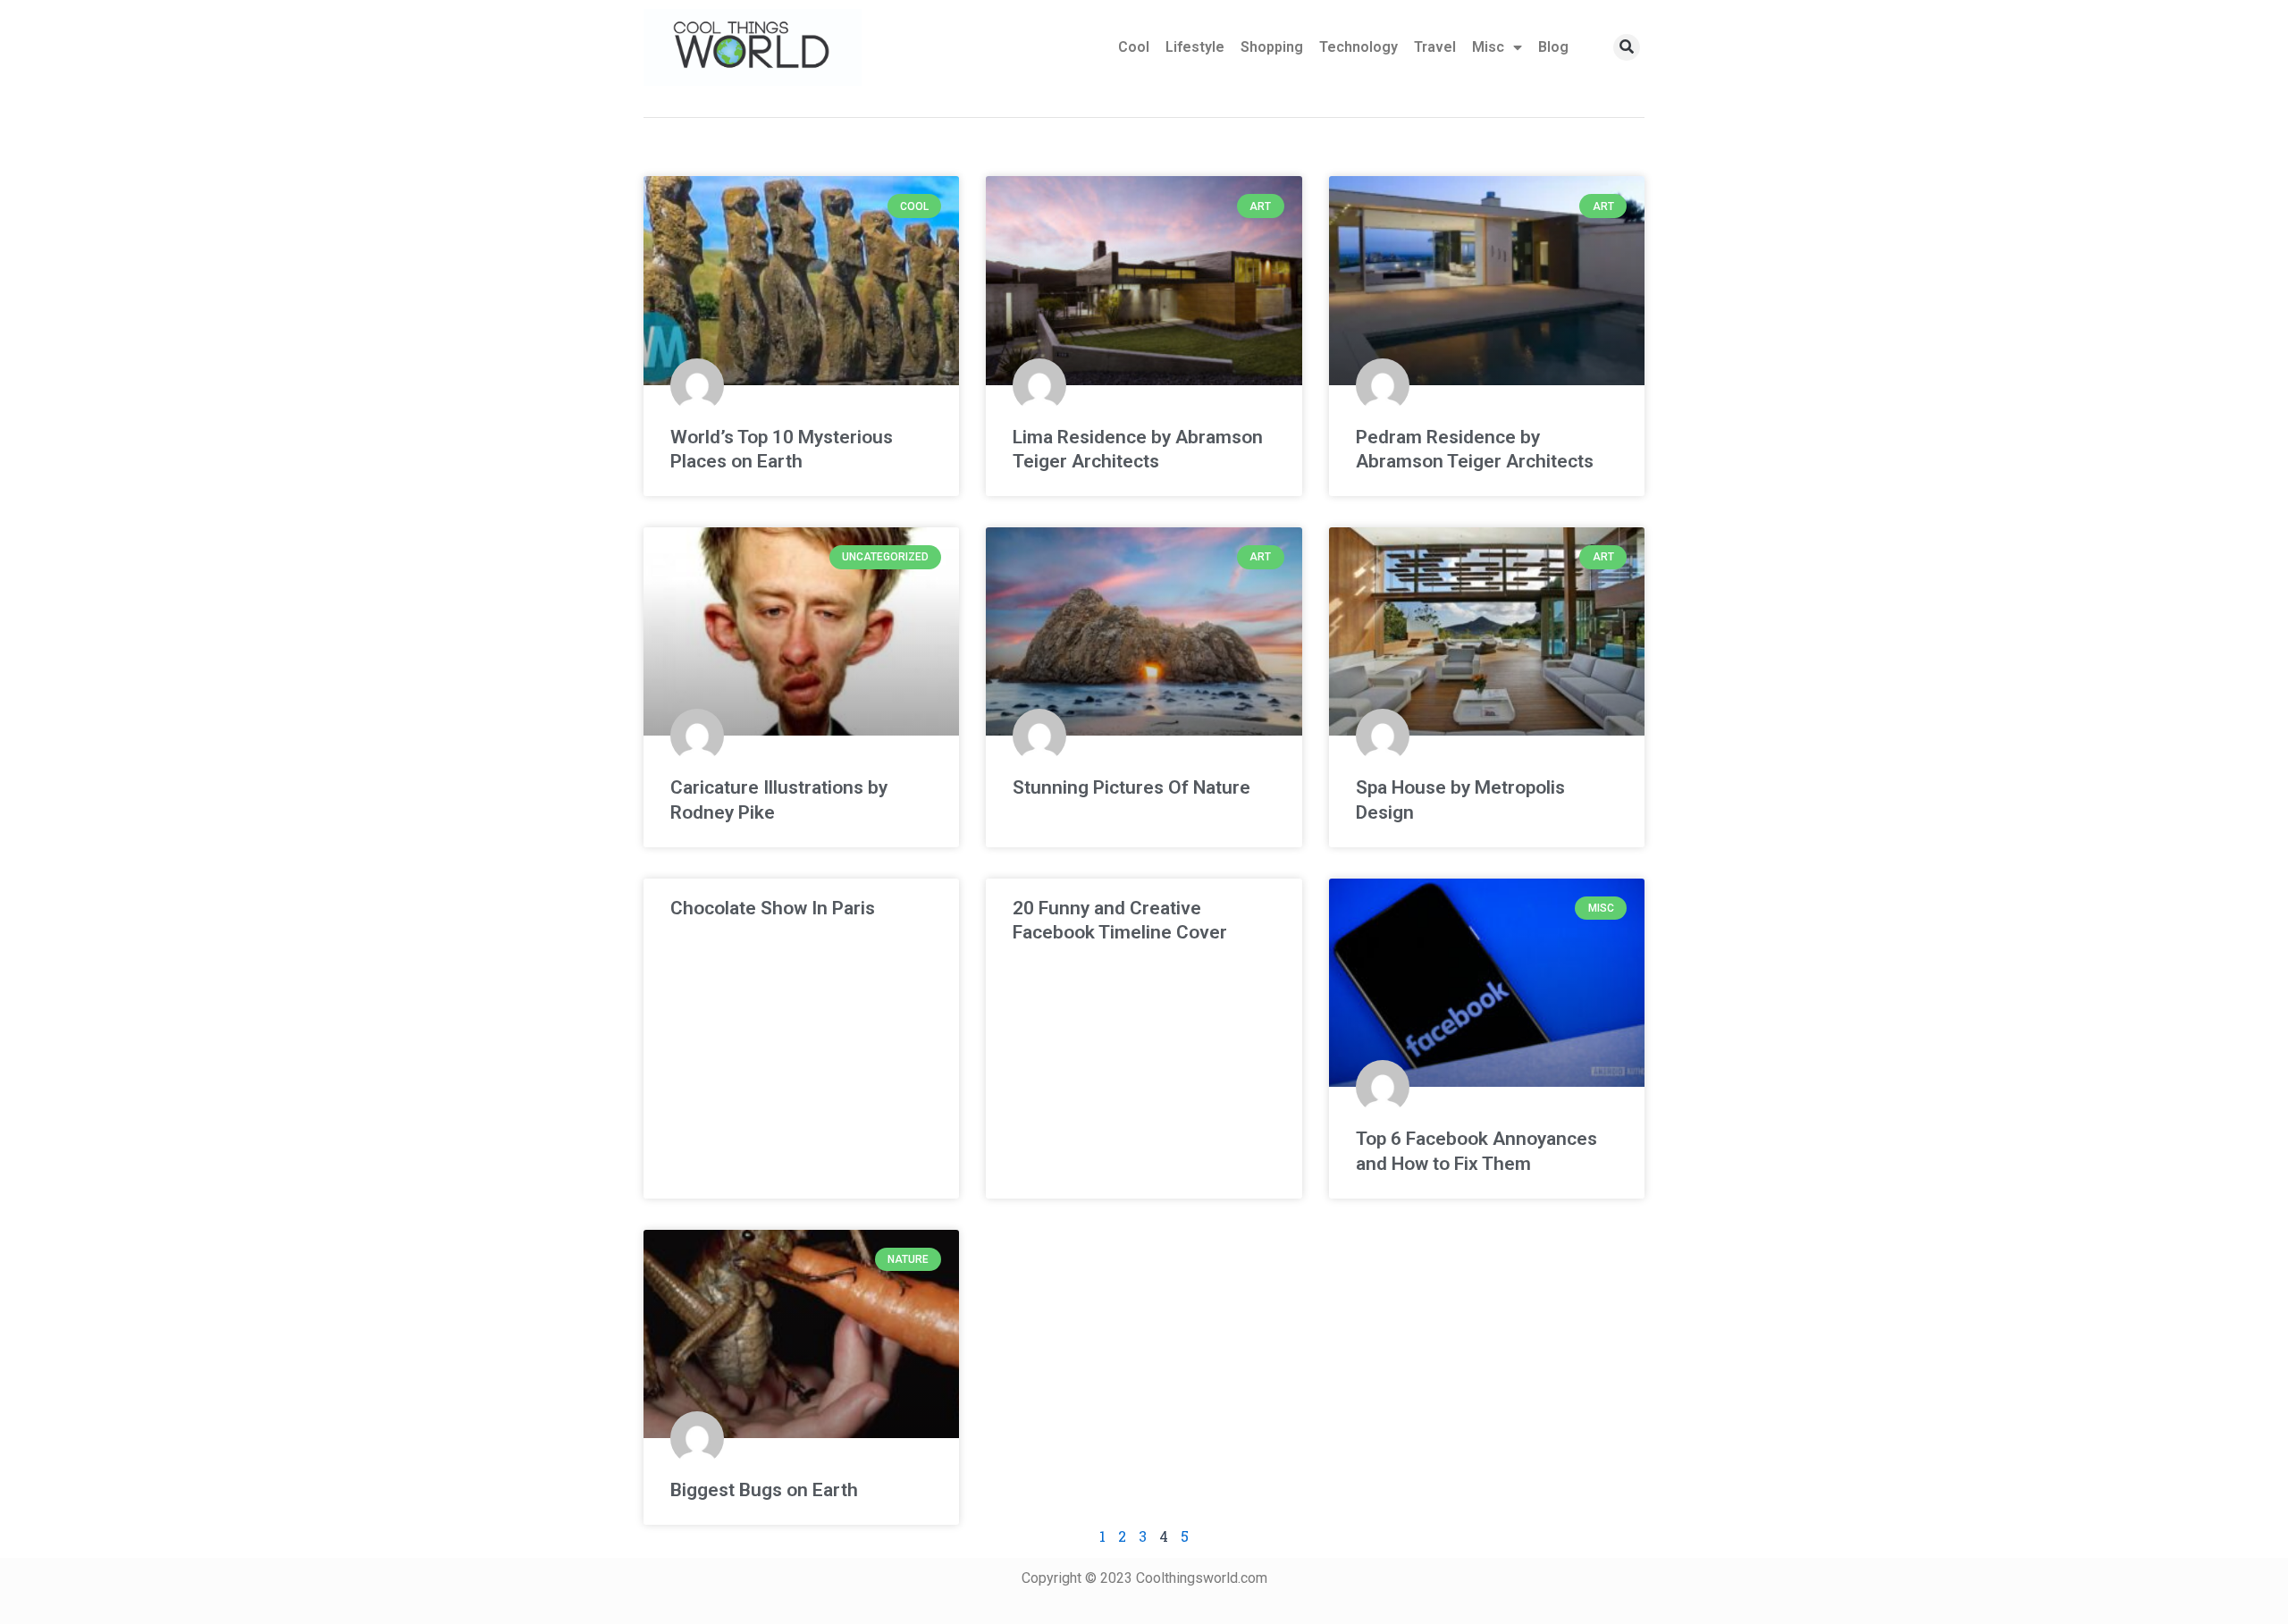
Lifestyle (1195, 47)
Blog (1553, 47)
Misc (1488, 47)
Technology (1358, 47)
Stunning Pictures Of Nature (1131, 787)
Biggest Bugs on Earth (764, 1490)
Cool (1134, 47)
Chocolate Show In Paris (773, 908)
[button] (1627, 47)
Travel (1435, 47)
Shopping (1272, 47)
